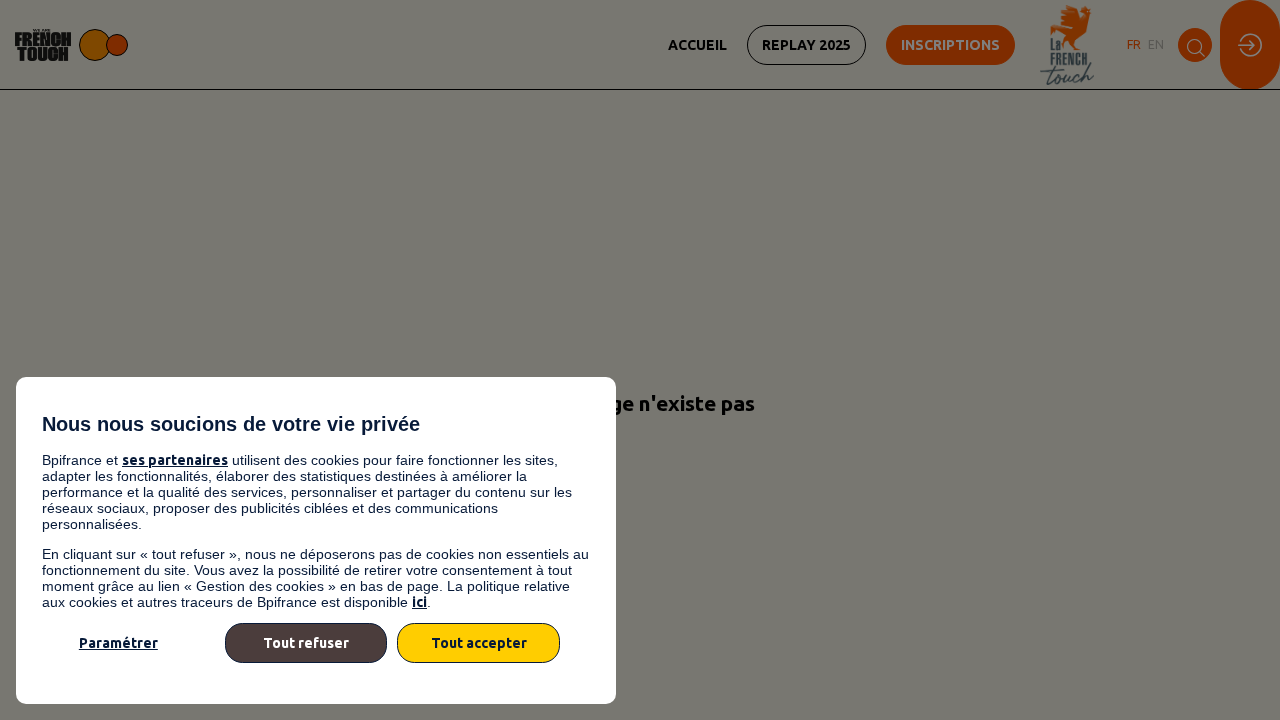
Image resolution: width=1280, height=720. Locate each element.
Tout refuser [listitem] (306, 643)
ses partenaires (175, 460)
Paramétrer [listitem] (118, 643)
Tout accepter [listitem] (479, 643)
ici (419, 602)
